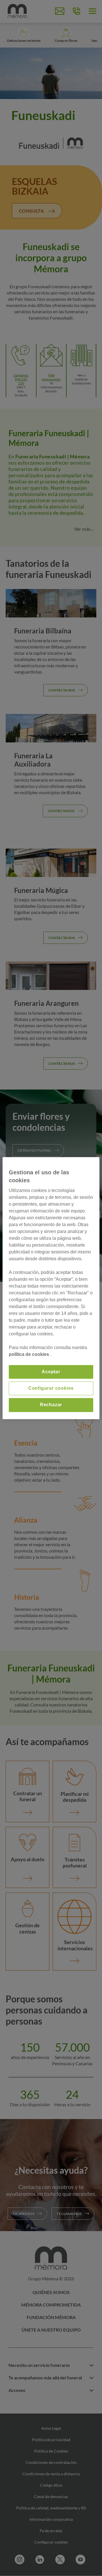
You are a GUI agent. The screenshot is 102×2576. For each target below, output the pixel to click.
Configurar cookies (51, 1388)
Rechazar (51, 1405)
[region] (51, 1288)
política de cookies (29, 1354)
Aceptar (51, 1372)
